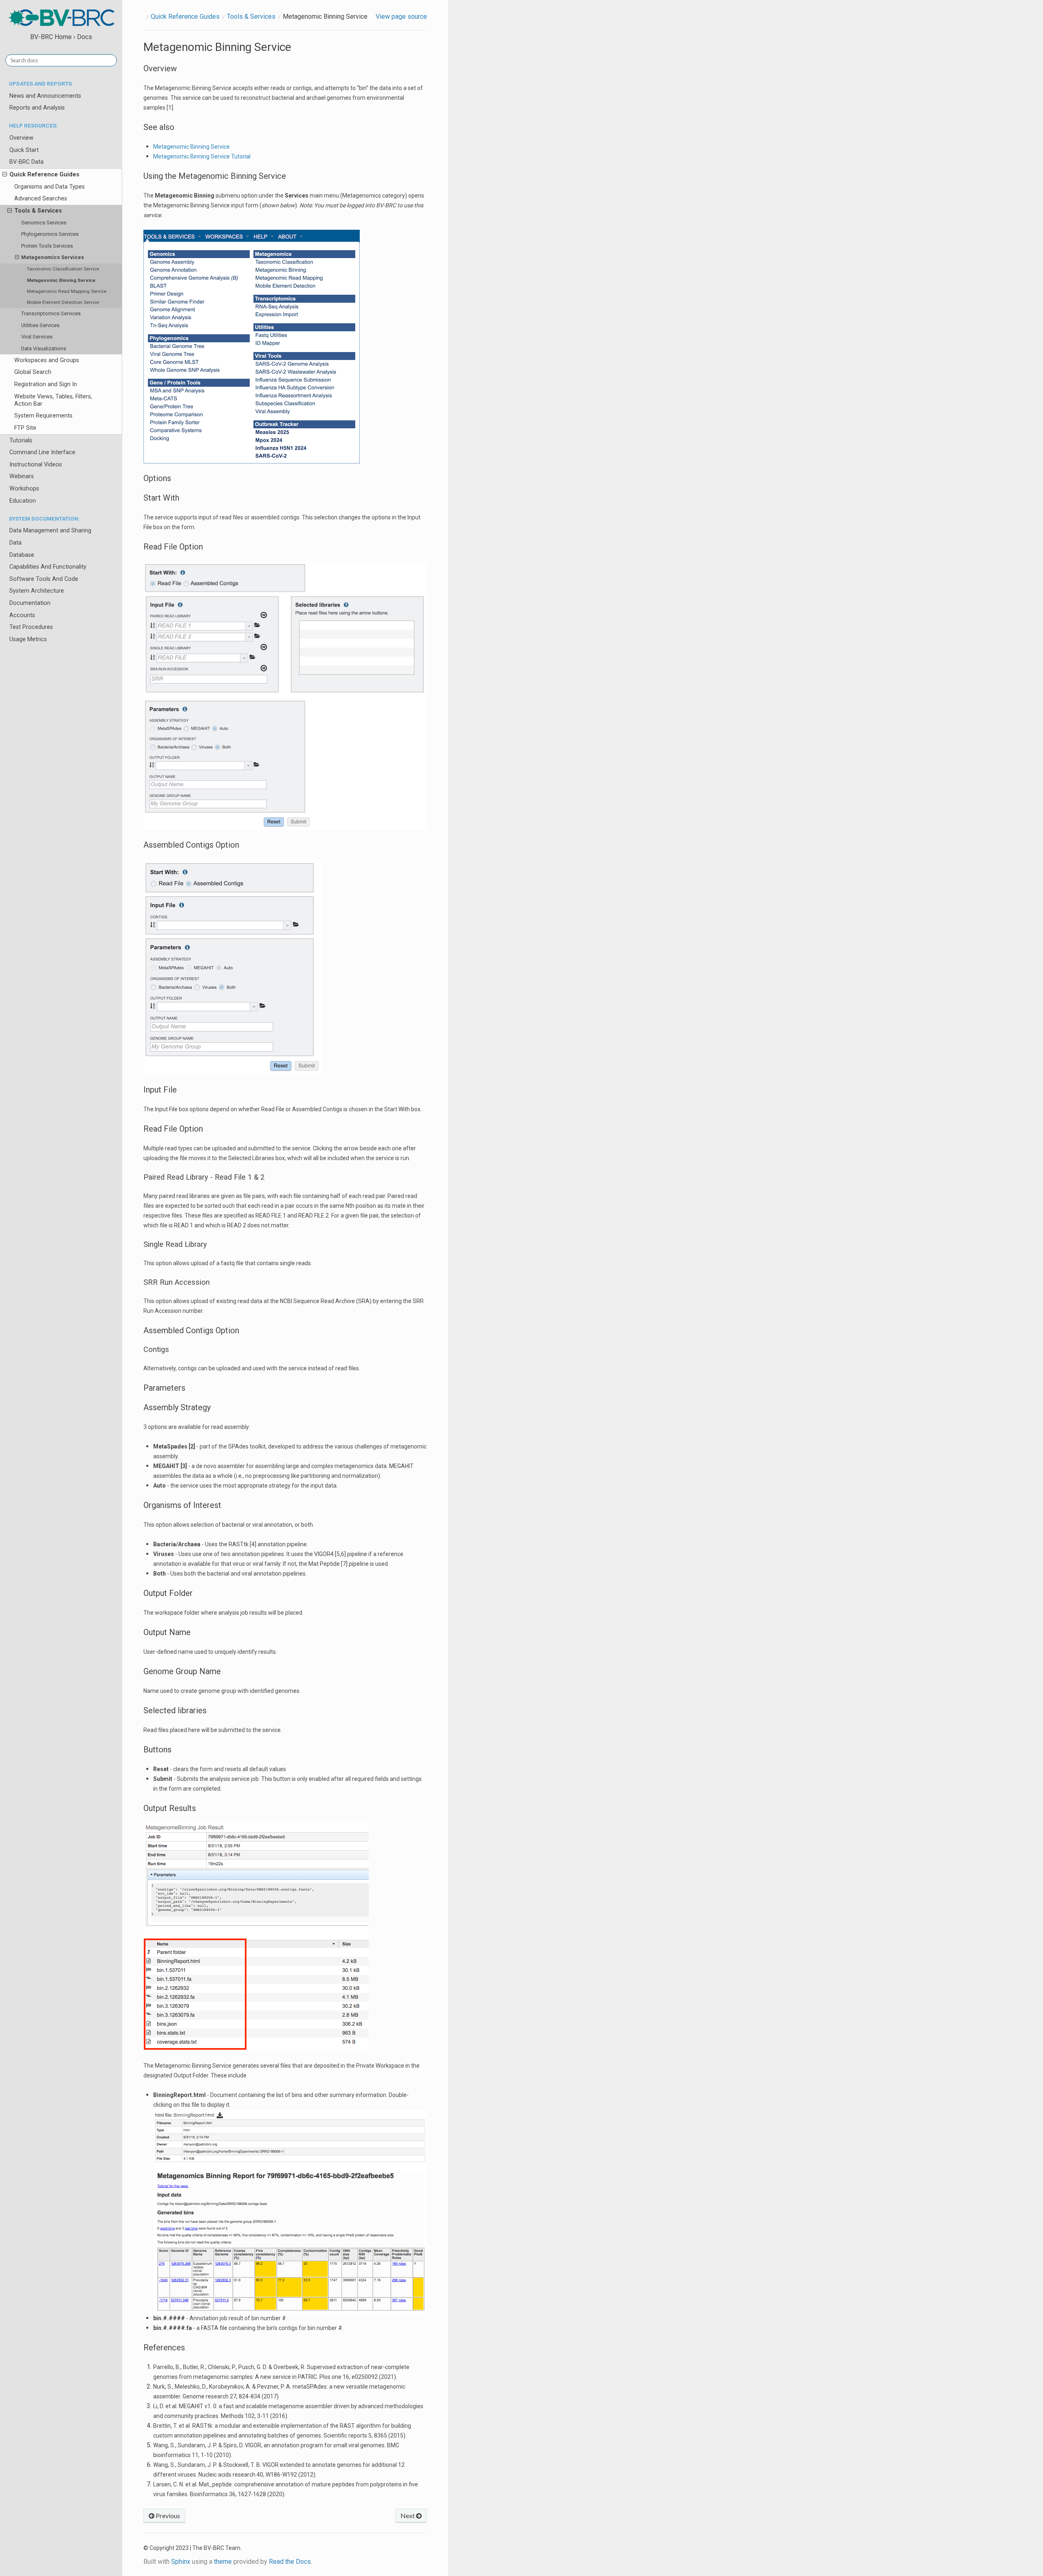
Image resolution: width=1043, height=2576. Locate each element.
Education (23, 501)
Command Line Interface (42, 452)
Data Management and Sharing (50, 531)
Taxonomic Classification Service (63, 269)
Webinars (22, 476)
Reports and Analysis (37, 108)
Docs (85, 37)
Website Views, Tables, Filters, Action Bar (53, 400)
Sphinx (181, 2562)
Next (408, 2516)
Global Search (33, 372)
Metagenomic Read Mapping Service (67, 291)
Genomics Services (44, 223)
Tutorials (21, 441)
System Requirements (43, 416)
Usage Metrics (28, 639)
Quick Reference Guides (44, 175)
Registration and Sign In (46, 384)
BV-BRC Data (26, 162)
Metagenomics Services (53, 257)
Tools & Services (38, 211)
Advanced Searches (41, 199)
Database (22, 555)
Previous (167, 2516)
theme (223, 2562)
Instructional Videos (36, 465)
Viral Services (37, 337)
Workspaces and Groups (47, 360)
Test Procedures (31, 627)
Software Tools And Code (44, 579)
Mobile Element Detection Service (63, 302)
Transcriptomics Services (51, 313)
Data (15, 543)
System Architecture (37, 591)
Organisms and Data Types (50, 187)
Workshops (24, 489)
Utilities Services (40, 325)
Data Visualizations (44, 348)
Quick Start (24, 150)
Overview (21, 138)
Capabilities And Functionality (48, 567)
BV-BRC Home (51, 37)
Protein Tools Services (47, 246)
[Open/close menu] (5, 175)
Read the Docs (290, 2562)
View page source (401, 16)
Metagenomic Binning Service (61, 280)
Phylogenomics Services (50, 234)
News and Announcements (45, 96)
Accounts (22, 615)
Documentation (30, 603)
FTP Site (25, 428)
